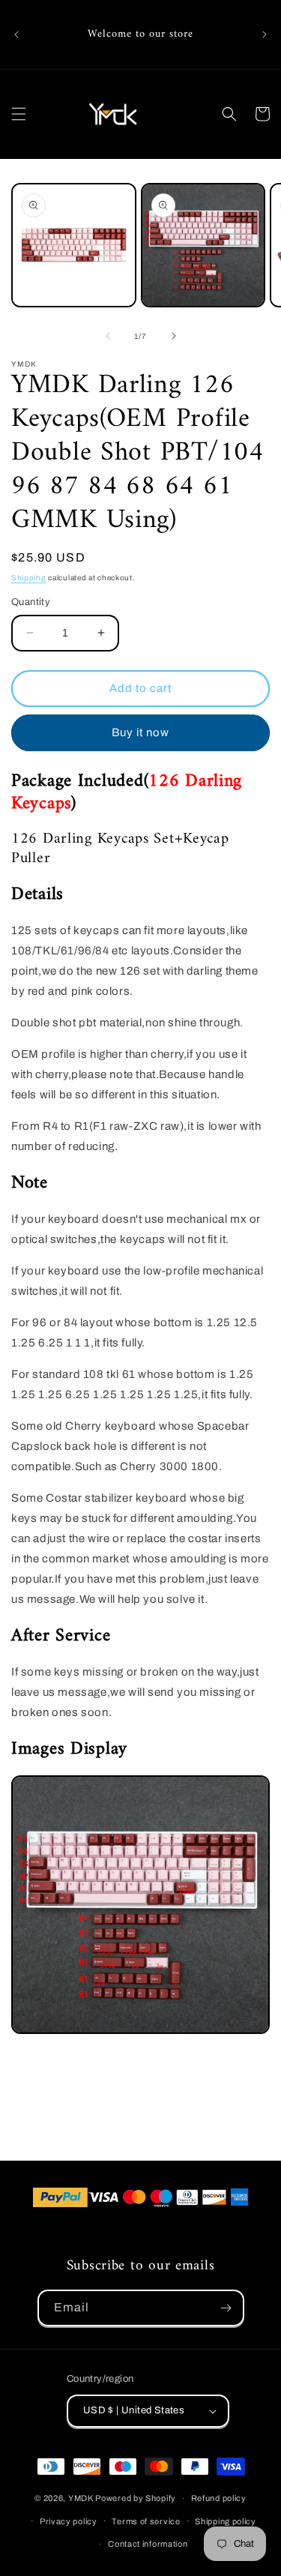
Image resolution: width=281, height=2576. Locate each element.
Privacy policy (69, 2521)
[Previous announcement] (16, 34)
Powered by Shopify (136, 2498)
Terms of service (146, 2521)
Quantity (31, 602)
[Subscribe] (226, 2308)
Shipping (29, 578)
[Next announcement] (265, 34)
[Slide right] (174, 336)
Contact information (148, 2544)
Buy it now (140, 732)
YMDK (81, 2498)
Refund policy (219, 2498)
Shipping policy (226, 2521)
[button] (19, 114)
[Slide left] (108, 336)
